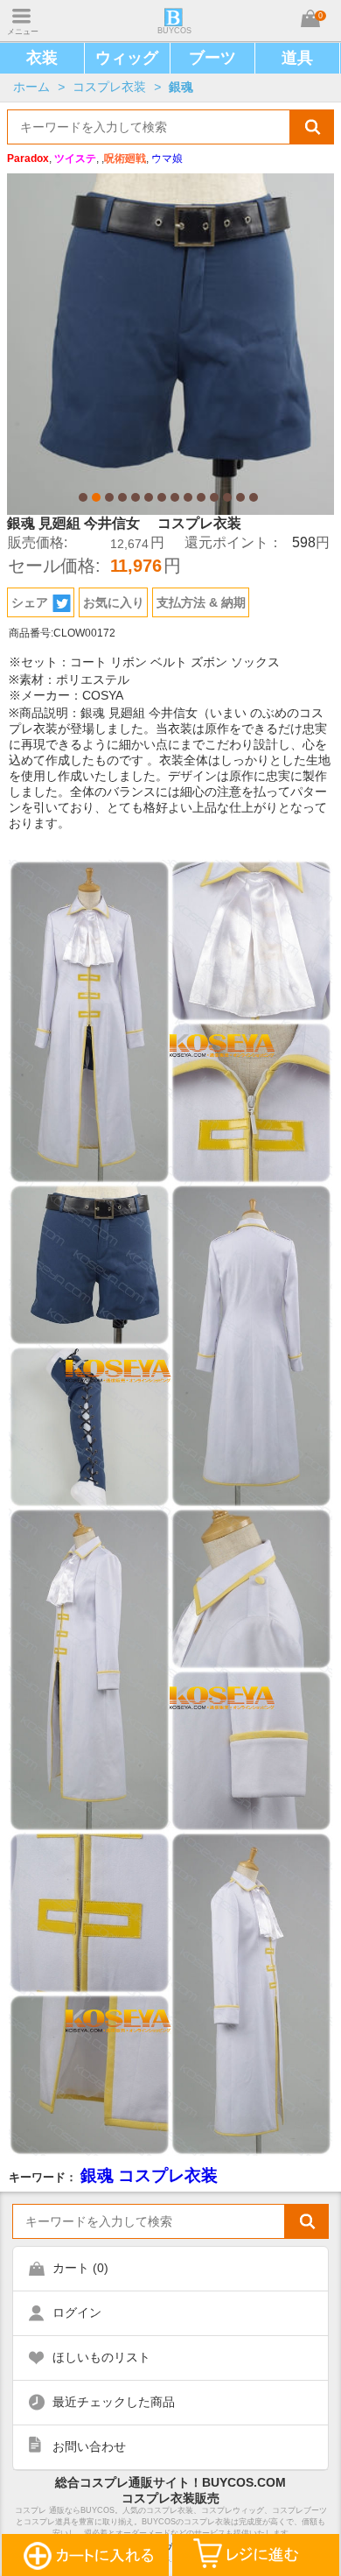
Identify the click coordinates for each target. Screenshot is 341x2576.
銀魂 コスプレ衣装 (149, 2175)
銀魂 (181, 87)
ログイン (77, 2312)
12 (227, 497)
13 (240, 497)
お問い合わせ (89, 2446)
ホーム (31, 87)
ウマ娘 (167, 158)
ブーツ (212, 58)
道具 (297, 58)
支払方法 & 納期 (201, 602)
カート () (80, 2268)
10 (201, 497)
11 (214, 497)
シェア (30, 602)
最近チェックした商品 (114, 2402)
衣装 (42, 58)
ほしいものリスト (101, 2357)
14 (254, 497)
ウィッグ (127, 58)
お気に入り (114, 602)
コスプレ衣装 (109, 87)
